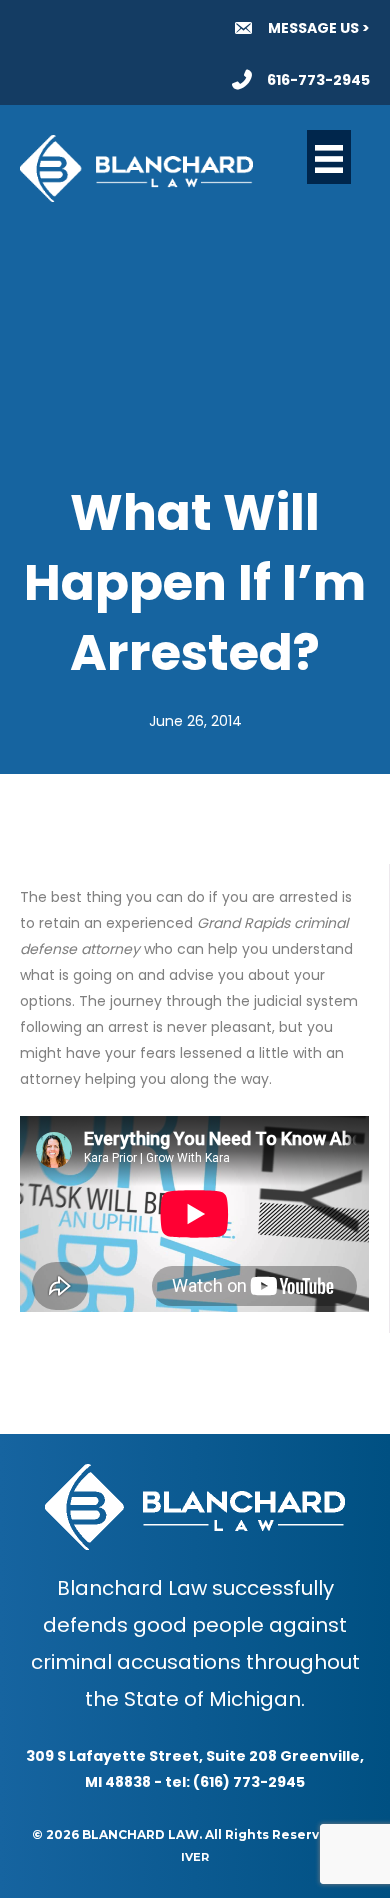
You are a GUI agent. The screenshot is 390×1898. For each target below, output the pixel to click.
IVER (195, 1857)
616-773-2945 (318, 80)
